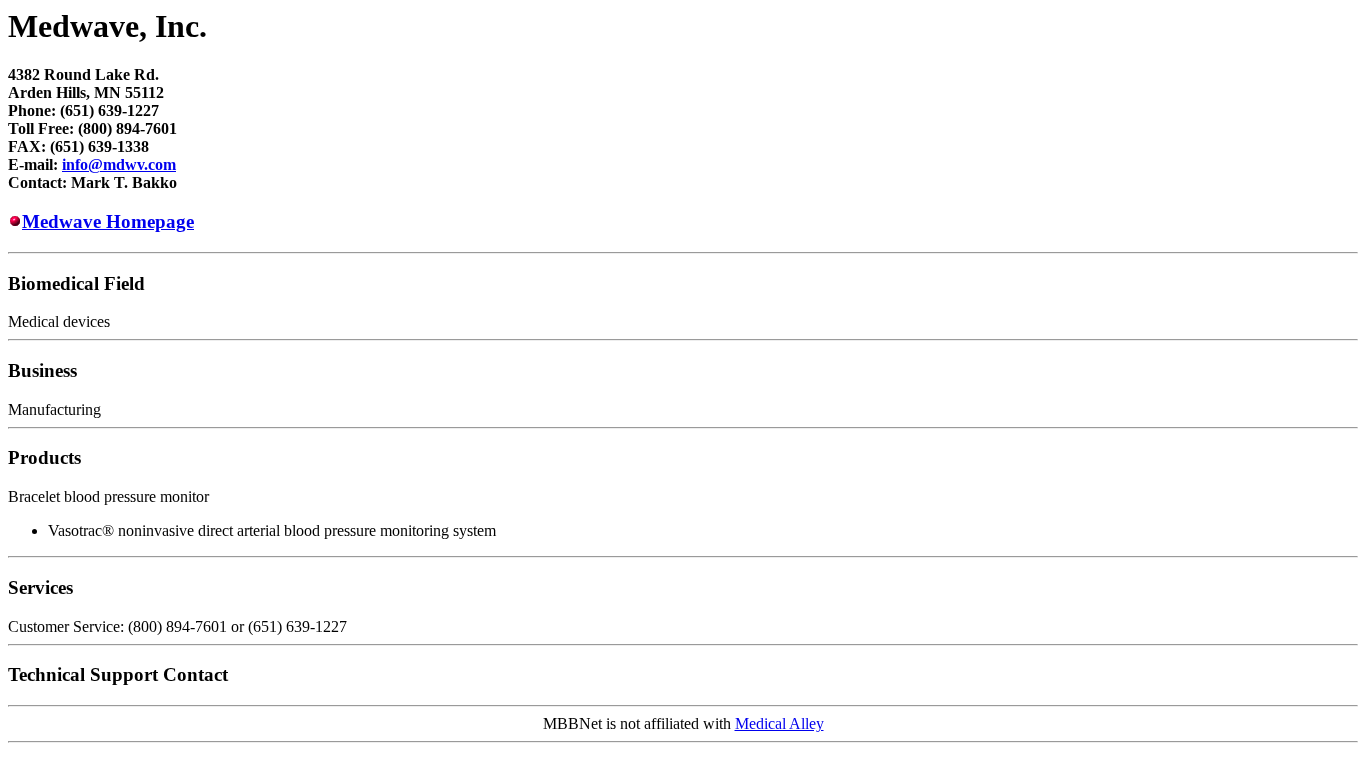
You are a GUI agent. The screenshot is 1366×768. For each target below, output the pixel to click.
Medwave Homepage (108, 221)
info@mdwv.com (119, 164)
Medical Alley (779, 723)
